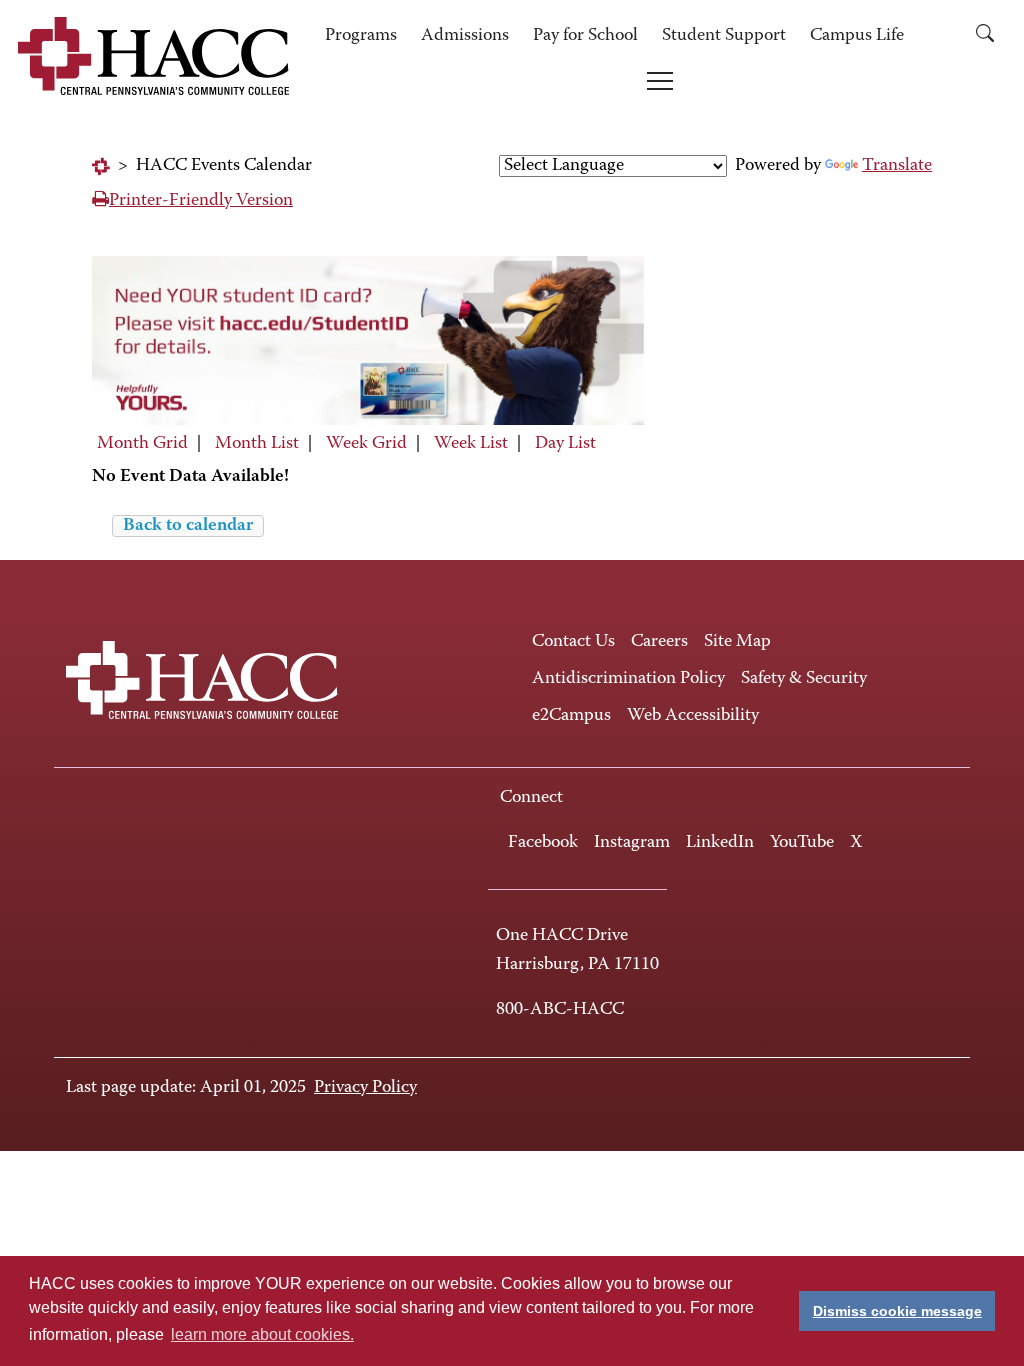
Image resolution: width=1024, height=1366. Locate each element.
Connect (531, 798)
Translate (897, 166)
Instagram (632, 843)
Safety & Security (804, 679)
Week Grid (366, 444)
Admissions (465, 36)
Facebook (543, 843)
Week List (471, 444)
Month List (257, 444)
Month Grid (142, 444)
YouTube (802, 843)
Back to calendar (188, 526)
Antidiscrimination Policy (628, 679)
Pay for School (585, 36)
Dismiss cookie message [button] (897, 1311)
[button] (985, 36)
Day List (565, 444)
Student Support (724, 36)
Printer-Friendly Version (201, 201)
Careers (659, 642)
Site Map (737, 642)
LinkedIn (720, 843)
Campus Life (857, 36)
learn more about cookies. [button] (262, 1334)
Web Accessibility (693, 716)
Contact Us (573, 642)
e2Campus (571, 716)
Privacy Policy (365, 1088)
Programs (361, 36)
